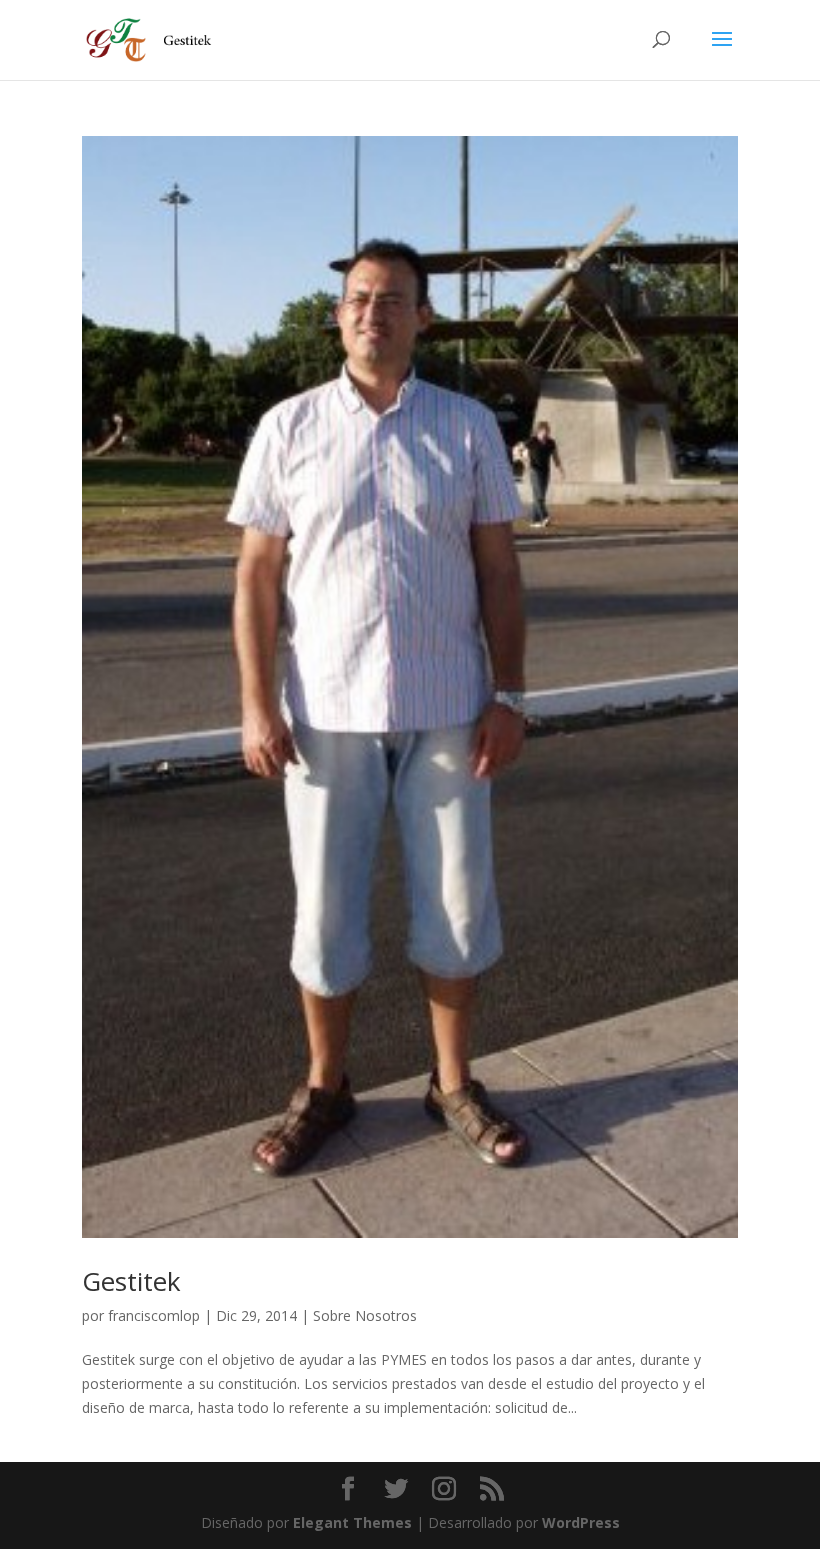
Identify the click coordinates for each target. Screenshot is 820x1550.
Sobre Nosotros (365, 1315)
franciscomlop (154, 1315)
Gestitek (131, 1281)
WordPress (581, 1522)
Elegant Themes (352, 1522)
